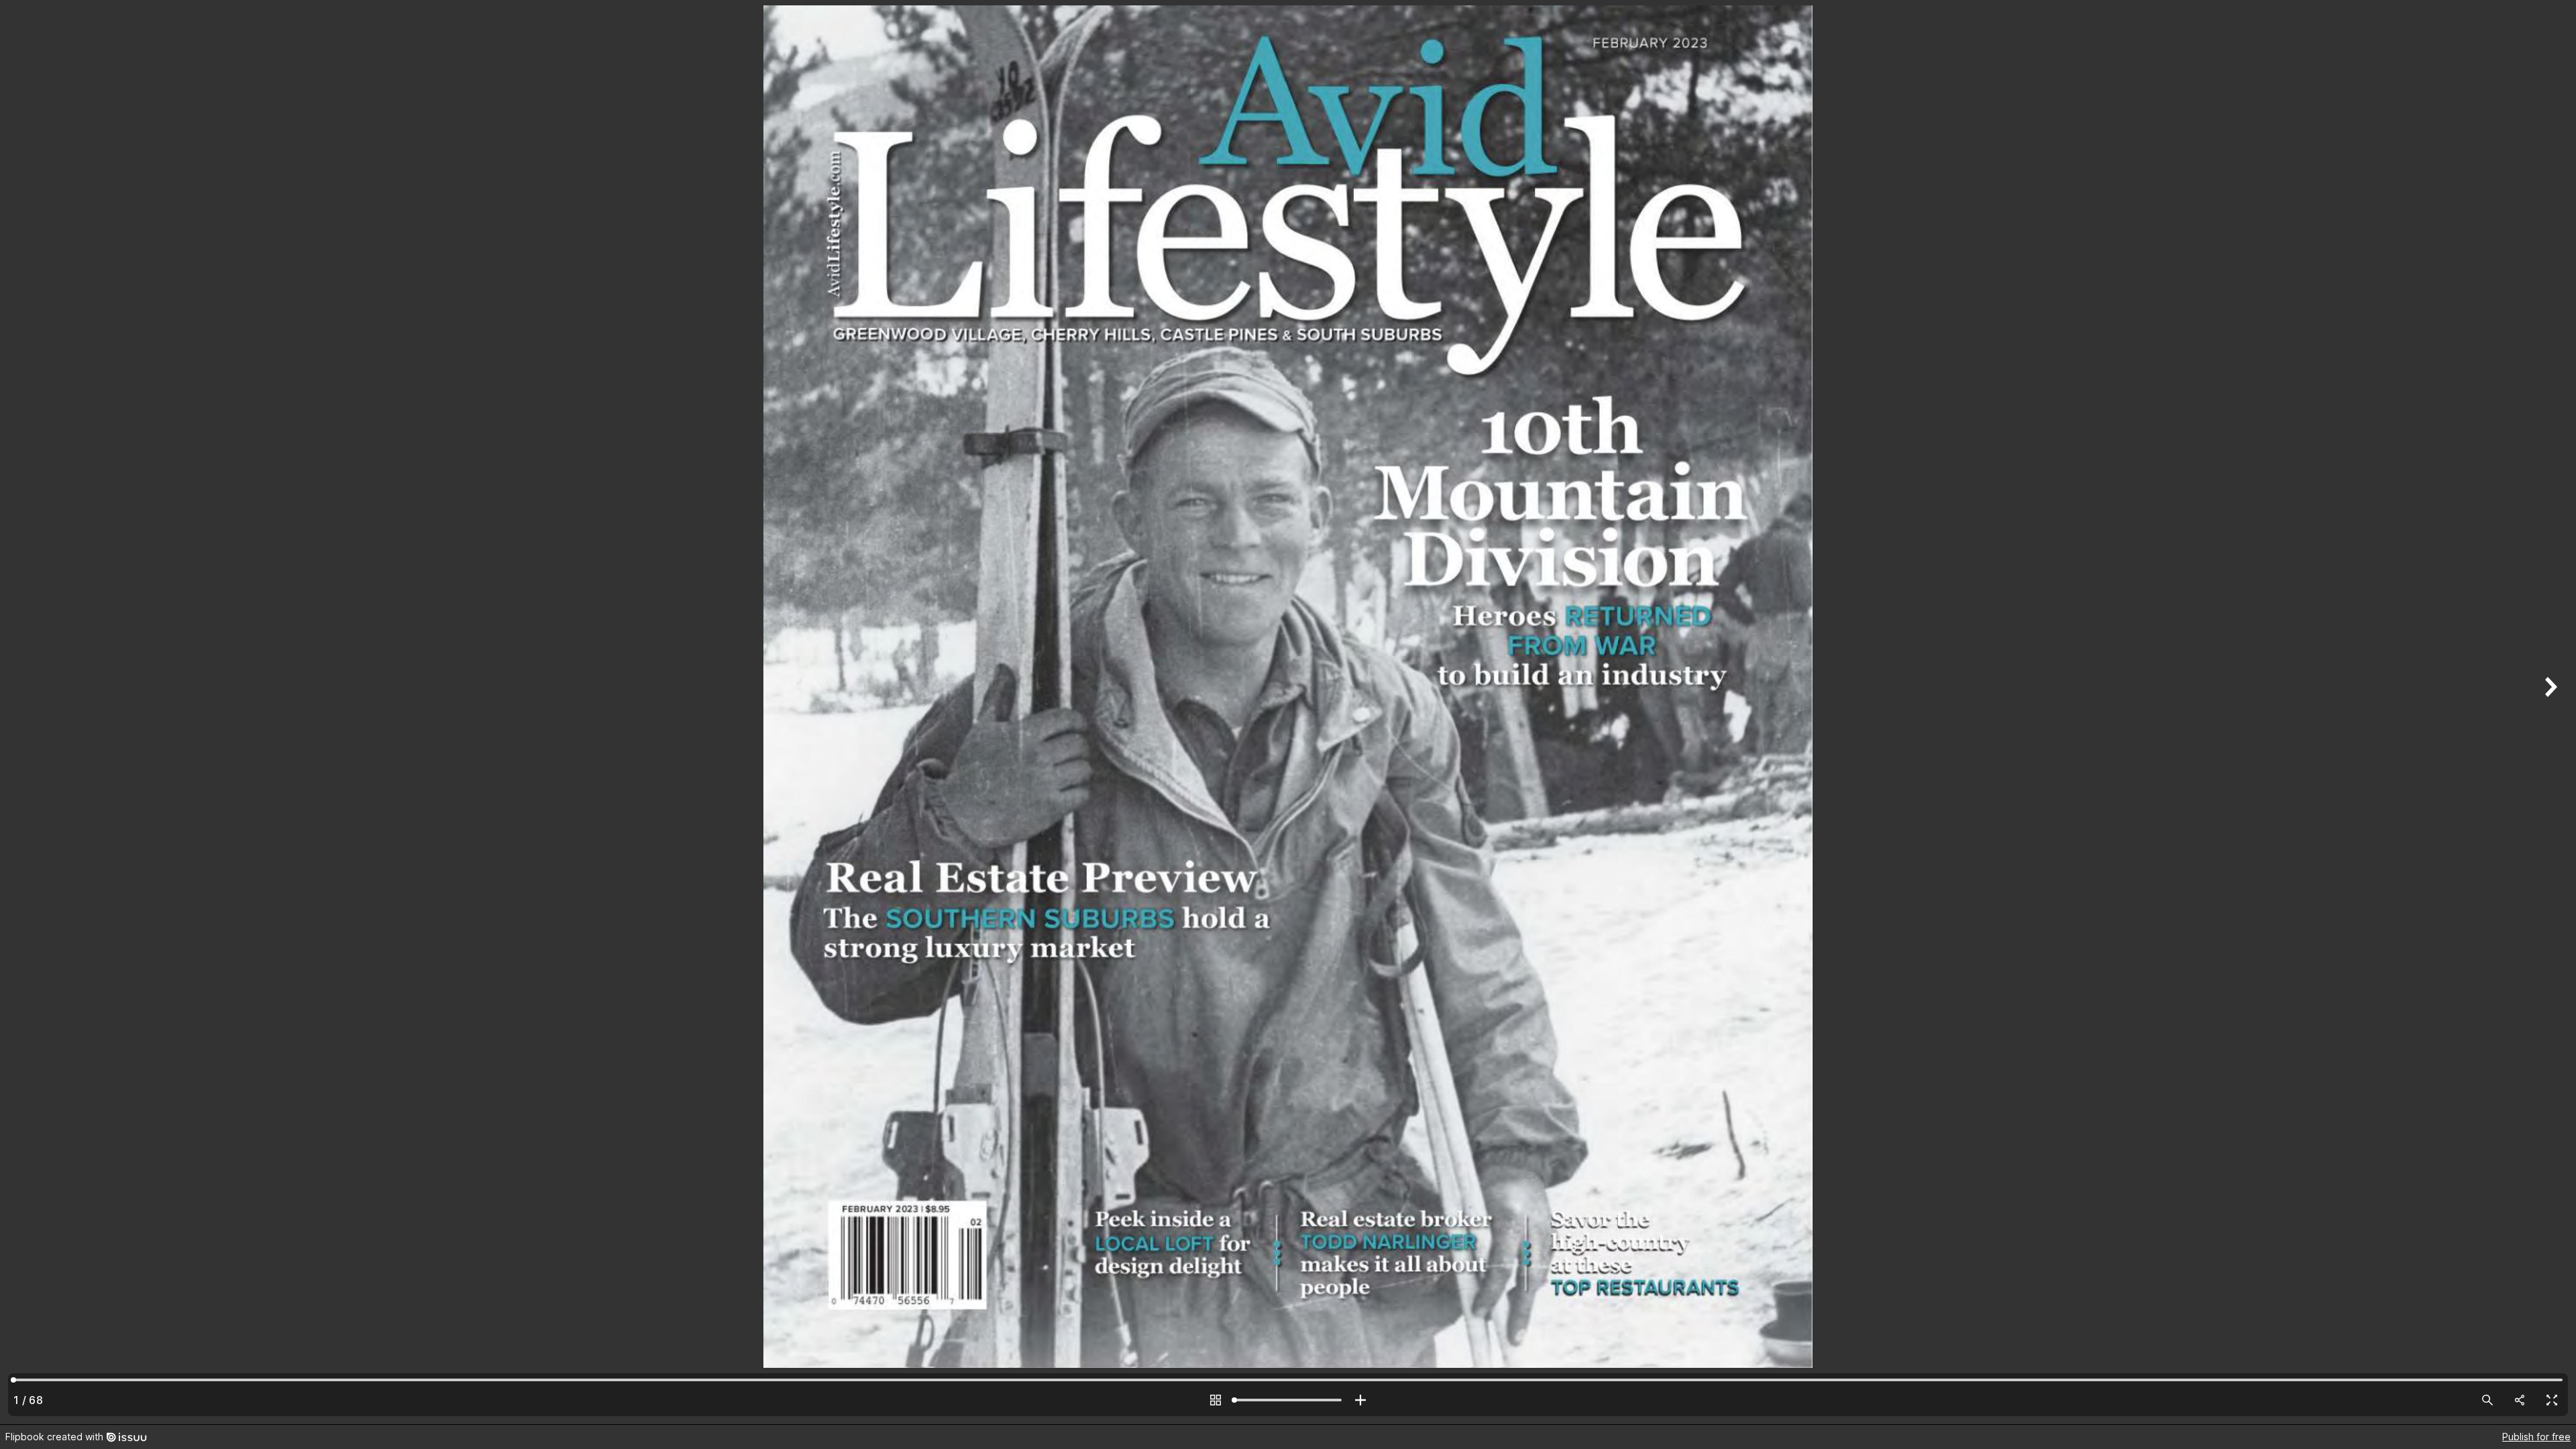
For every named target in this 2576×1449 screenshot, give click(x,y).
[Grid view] (1216, 1400)
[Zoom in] (1360, 1400)
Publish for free (2536, 1437)
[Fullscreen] (2552, 1400)
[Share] (2520, 1400)
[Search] (2487, 1400)
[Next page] (2549, 712)
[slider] (1288, 1400)
